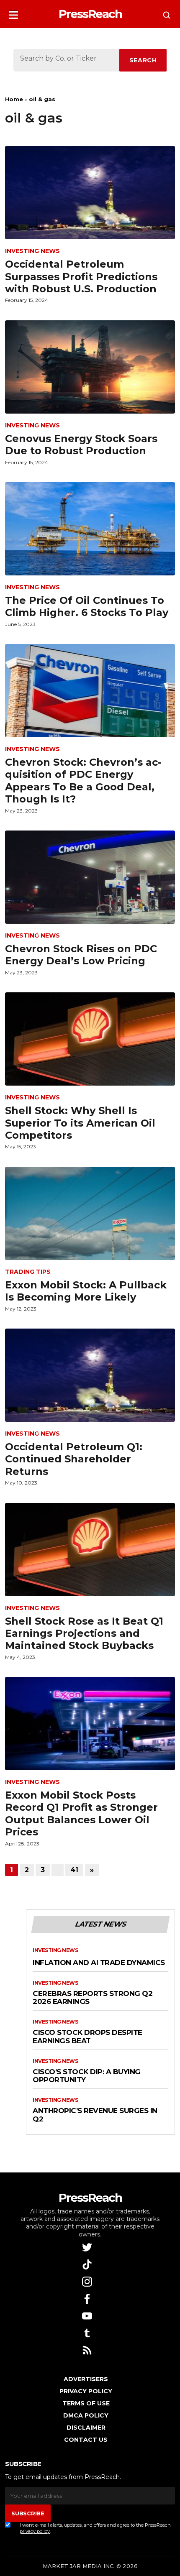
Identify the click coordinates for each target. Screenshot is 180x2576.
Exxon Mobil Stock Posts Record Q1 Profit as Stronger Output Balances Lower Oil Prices (81, 1813)
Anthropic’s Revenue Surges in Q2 (95, 2115)
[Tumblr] (88, 2332)
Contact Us (86, 2440)
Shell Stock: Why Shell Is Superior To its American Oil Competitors (80, 1123)
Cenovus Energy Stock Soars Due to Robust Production (81, 445)
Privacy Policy (86, 2391)
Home (14, 99)
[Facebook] (88, 2298)
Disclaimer (86, 2428)
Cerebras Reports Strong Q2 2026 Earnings (93, 1998)
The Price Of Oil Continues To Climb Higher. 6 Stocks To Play (87, 606)
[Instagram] (88, 2281)
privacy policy (35, 2531)
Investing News (32, 251)
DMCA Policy (86, 2415)
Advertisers (86, 2379)
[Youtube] (88, 2315)
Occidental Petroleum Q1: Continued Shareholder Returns (74, 1459)
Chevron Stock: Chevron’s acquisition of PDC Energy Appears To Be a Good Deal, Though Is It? (83, 781)
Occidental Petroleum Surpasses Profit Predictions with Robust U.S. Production (81, 276)
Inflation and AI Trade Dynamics (99, 1963)
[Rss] (88, 2350)
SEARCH (143, 60)
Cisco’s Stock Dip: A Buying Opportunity (87, 2076)
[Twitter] (88, 2247)
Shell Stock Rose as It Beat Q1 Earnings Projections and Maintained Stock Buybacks (84, 1633)
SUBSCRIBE (28, 2513)
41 (74, 1870)
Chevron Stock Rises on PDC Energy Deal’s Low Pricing (81, 955)
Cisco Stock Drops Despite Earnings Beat (87, 2037)
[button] (13, 12)
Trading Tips (28, 1272)
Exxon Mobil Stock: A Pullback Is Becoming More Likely (86, 1291)
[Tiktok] (88, 2264)
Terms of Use (86, 2403)
